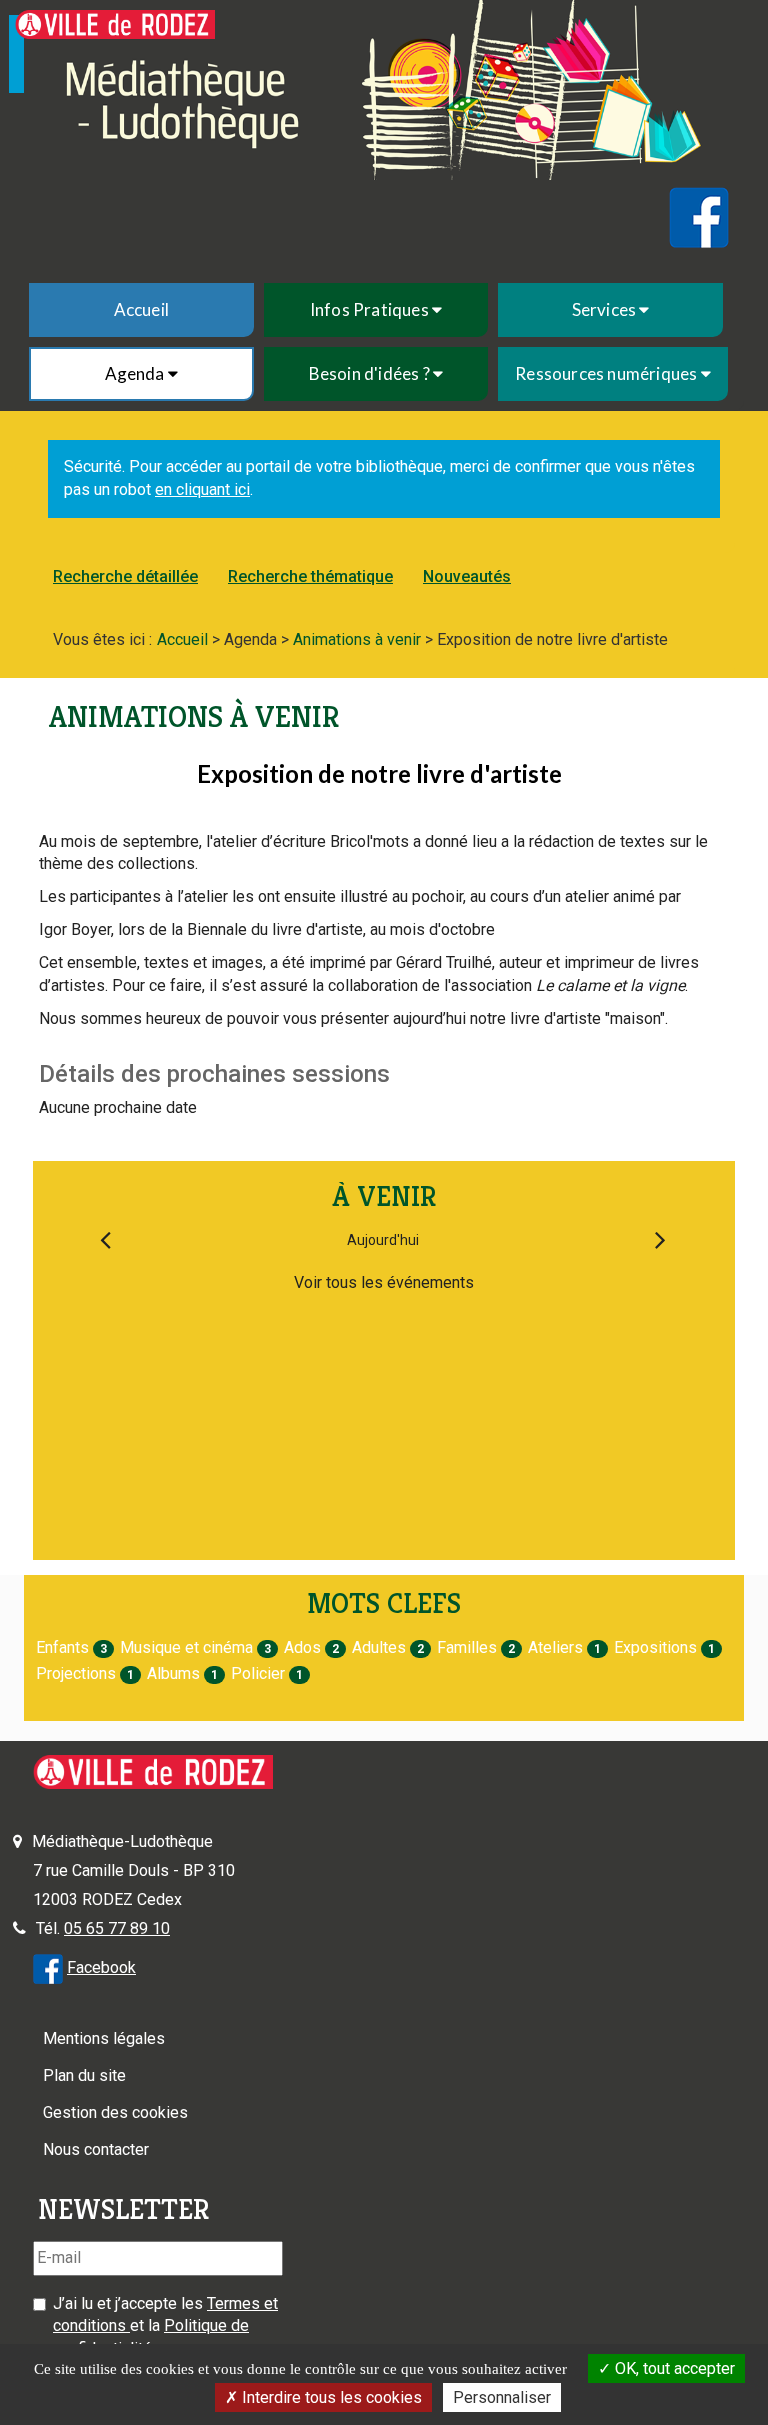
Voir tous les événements (384, 1282)
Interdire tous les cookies (330, 2397)
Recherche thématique (310, 576)
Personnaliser (502, 2397)
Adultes (379, 1647)
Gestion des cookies (115, 2112)
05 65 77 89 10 (117, 1928)
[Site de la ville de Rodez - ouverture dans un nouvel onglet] (115, 24)
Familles (467, 1647)
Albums (173, 1673)
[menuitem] (141, 310)
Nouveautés (467, 576)
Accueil (141, 309)
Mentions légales (104, 2038)
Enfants (62, 1647)
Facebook (101, 1967)
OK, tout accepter (673, 2368)
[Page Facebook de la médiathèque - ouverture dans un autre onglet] (48, 1967)
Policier (258, 1673)
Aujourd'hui (383, 1240)
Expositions (655, 1647)
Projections (76, 1673)
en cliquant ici (202, 489)
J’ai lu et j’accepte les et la (165, 2326)
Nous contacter (96, 2149)
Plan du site (84, 2075)
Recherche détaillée (125, 576)
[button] (376, 310)
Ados (302, 1647)
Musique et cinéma (186, 1647)
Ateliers (555, 1647)
